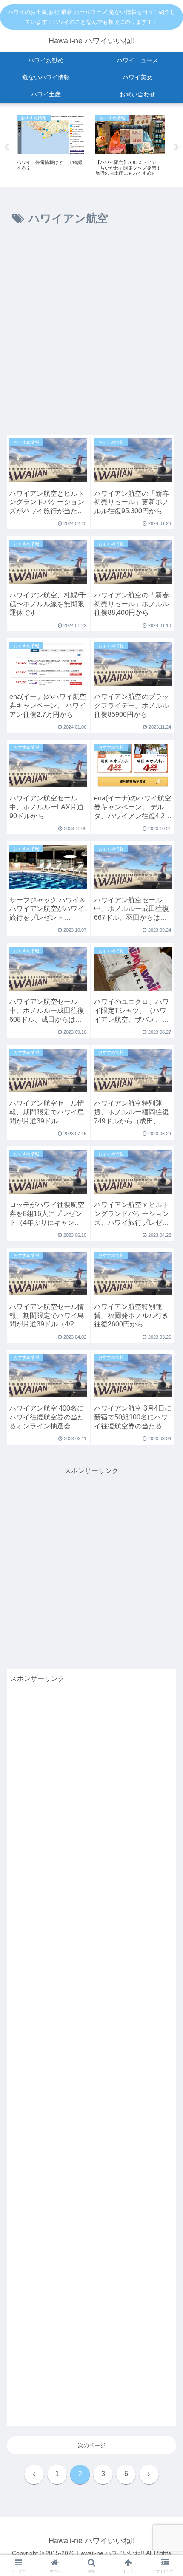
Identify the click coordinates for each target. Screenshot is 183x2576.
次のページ (92, 2445)
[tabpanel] (51, 146)
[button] (165, 1552)
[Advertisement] (91, 334)
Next (177, 147)
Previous (6, 147)
